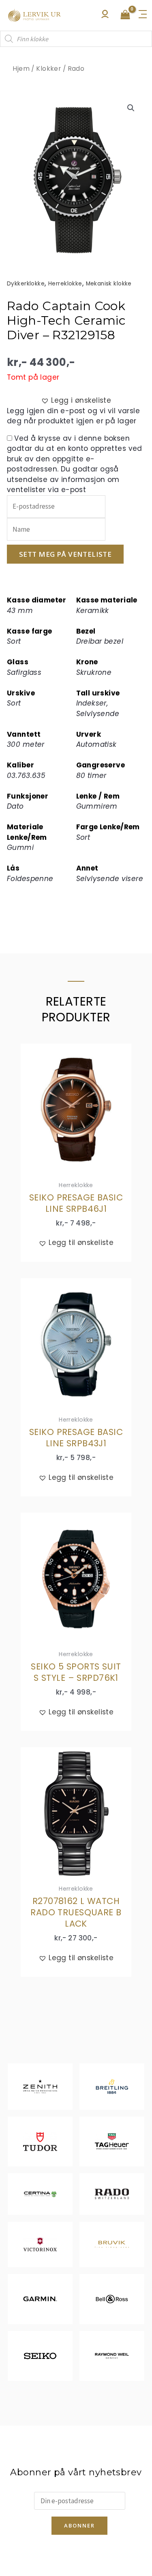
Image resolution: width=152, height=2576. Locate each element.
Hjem (21, 69)
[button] (131, 108)
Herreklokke (65, 284)
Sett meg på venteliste (65, 554)
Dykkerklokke (26, 284)
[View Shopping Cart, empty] (125, 15)
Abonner (79, 2525)
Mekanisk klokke (109, 284)
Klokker (48, 69)
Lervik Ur (34, 15)
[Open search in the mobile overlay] (76, 39)
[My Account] (105, 16)
